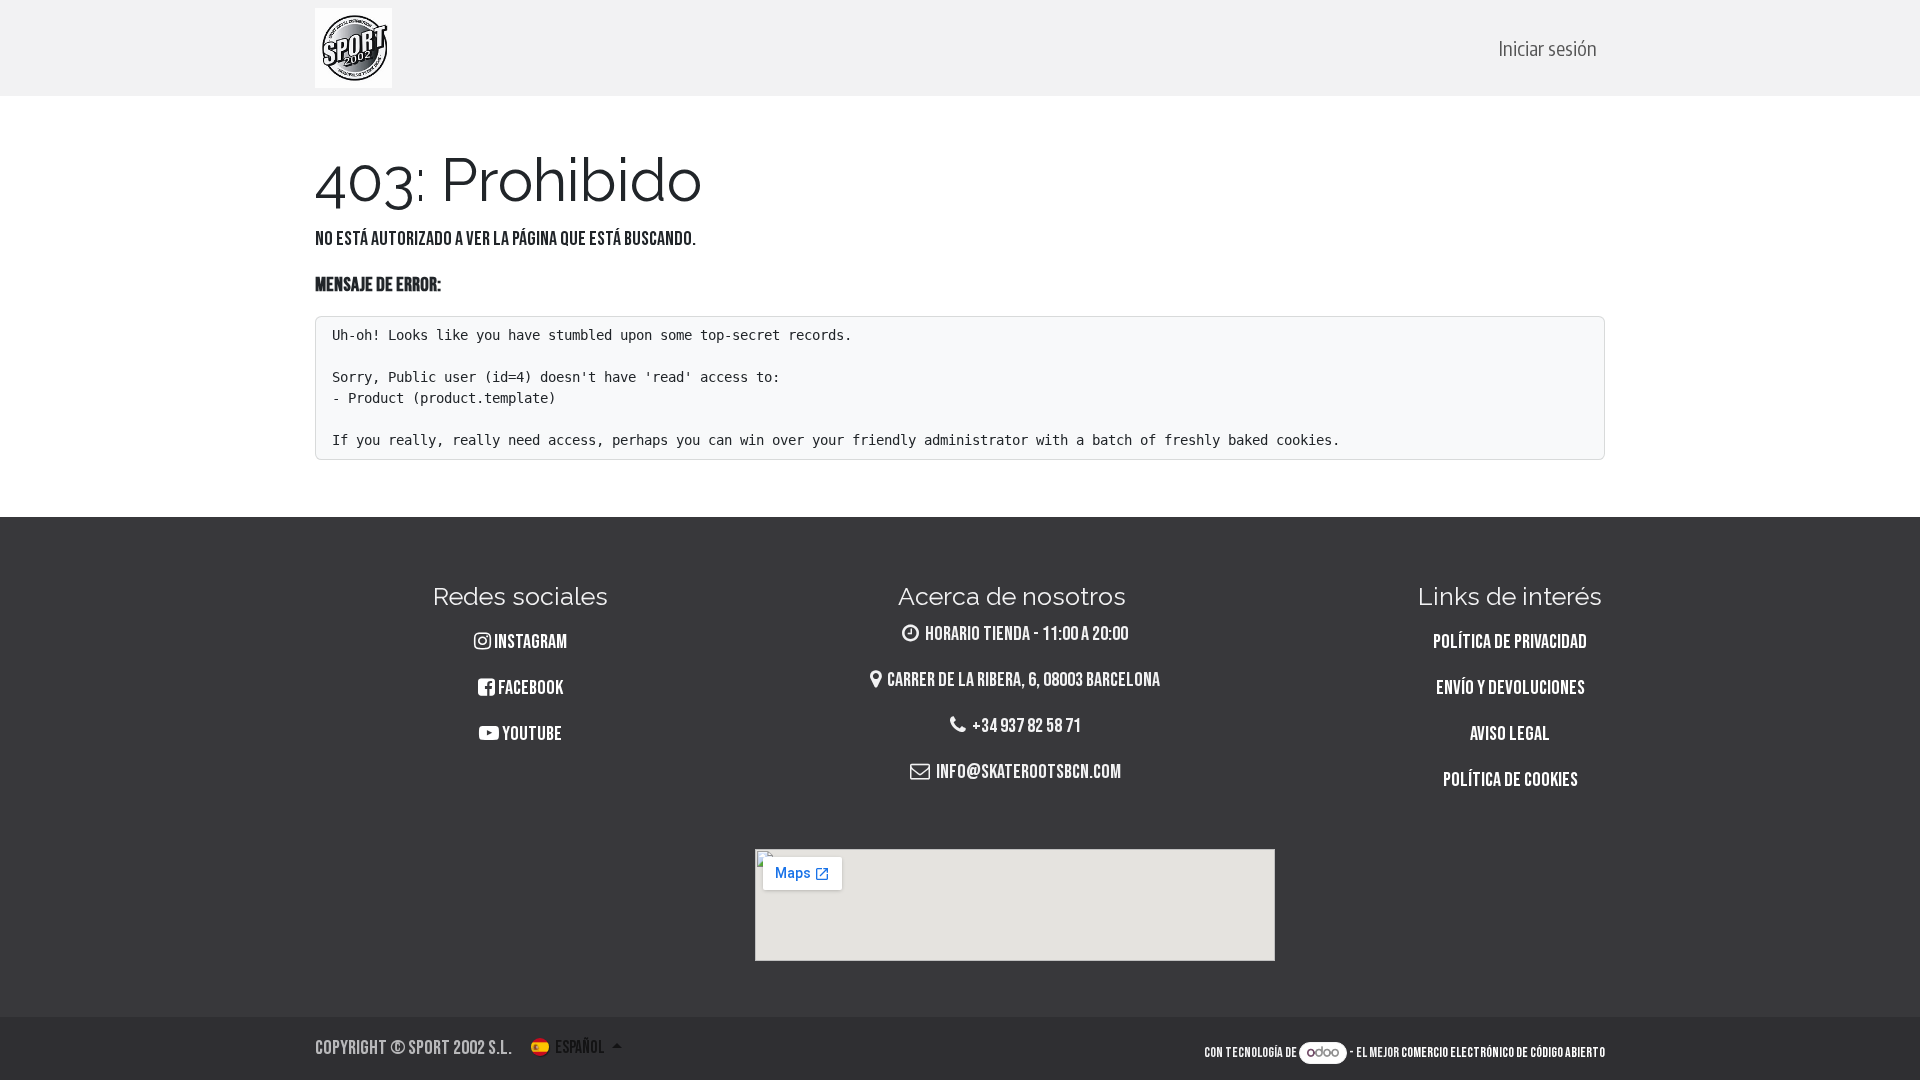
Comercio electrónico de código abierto (1503, 1052)
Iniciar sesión (1548, 47)
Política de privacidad (1510, 642)
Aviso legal (1510, 734)
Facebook (529, 688)
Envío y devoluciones (1510, 688)
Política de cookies (1510, 780)
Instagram (530, 642)
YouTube (530, 734)
